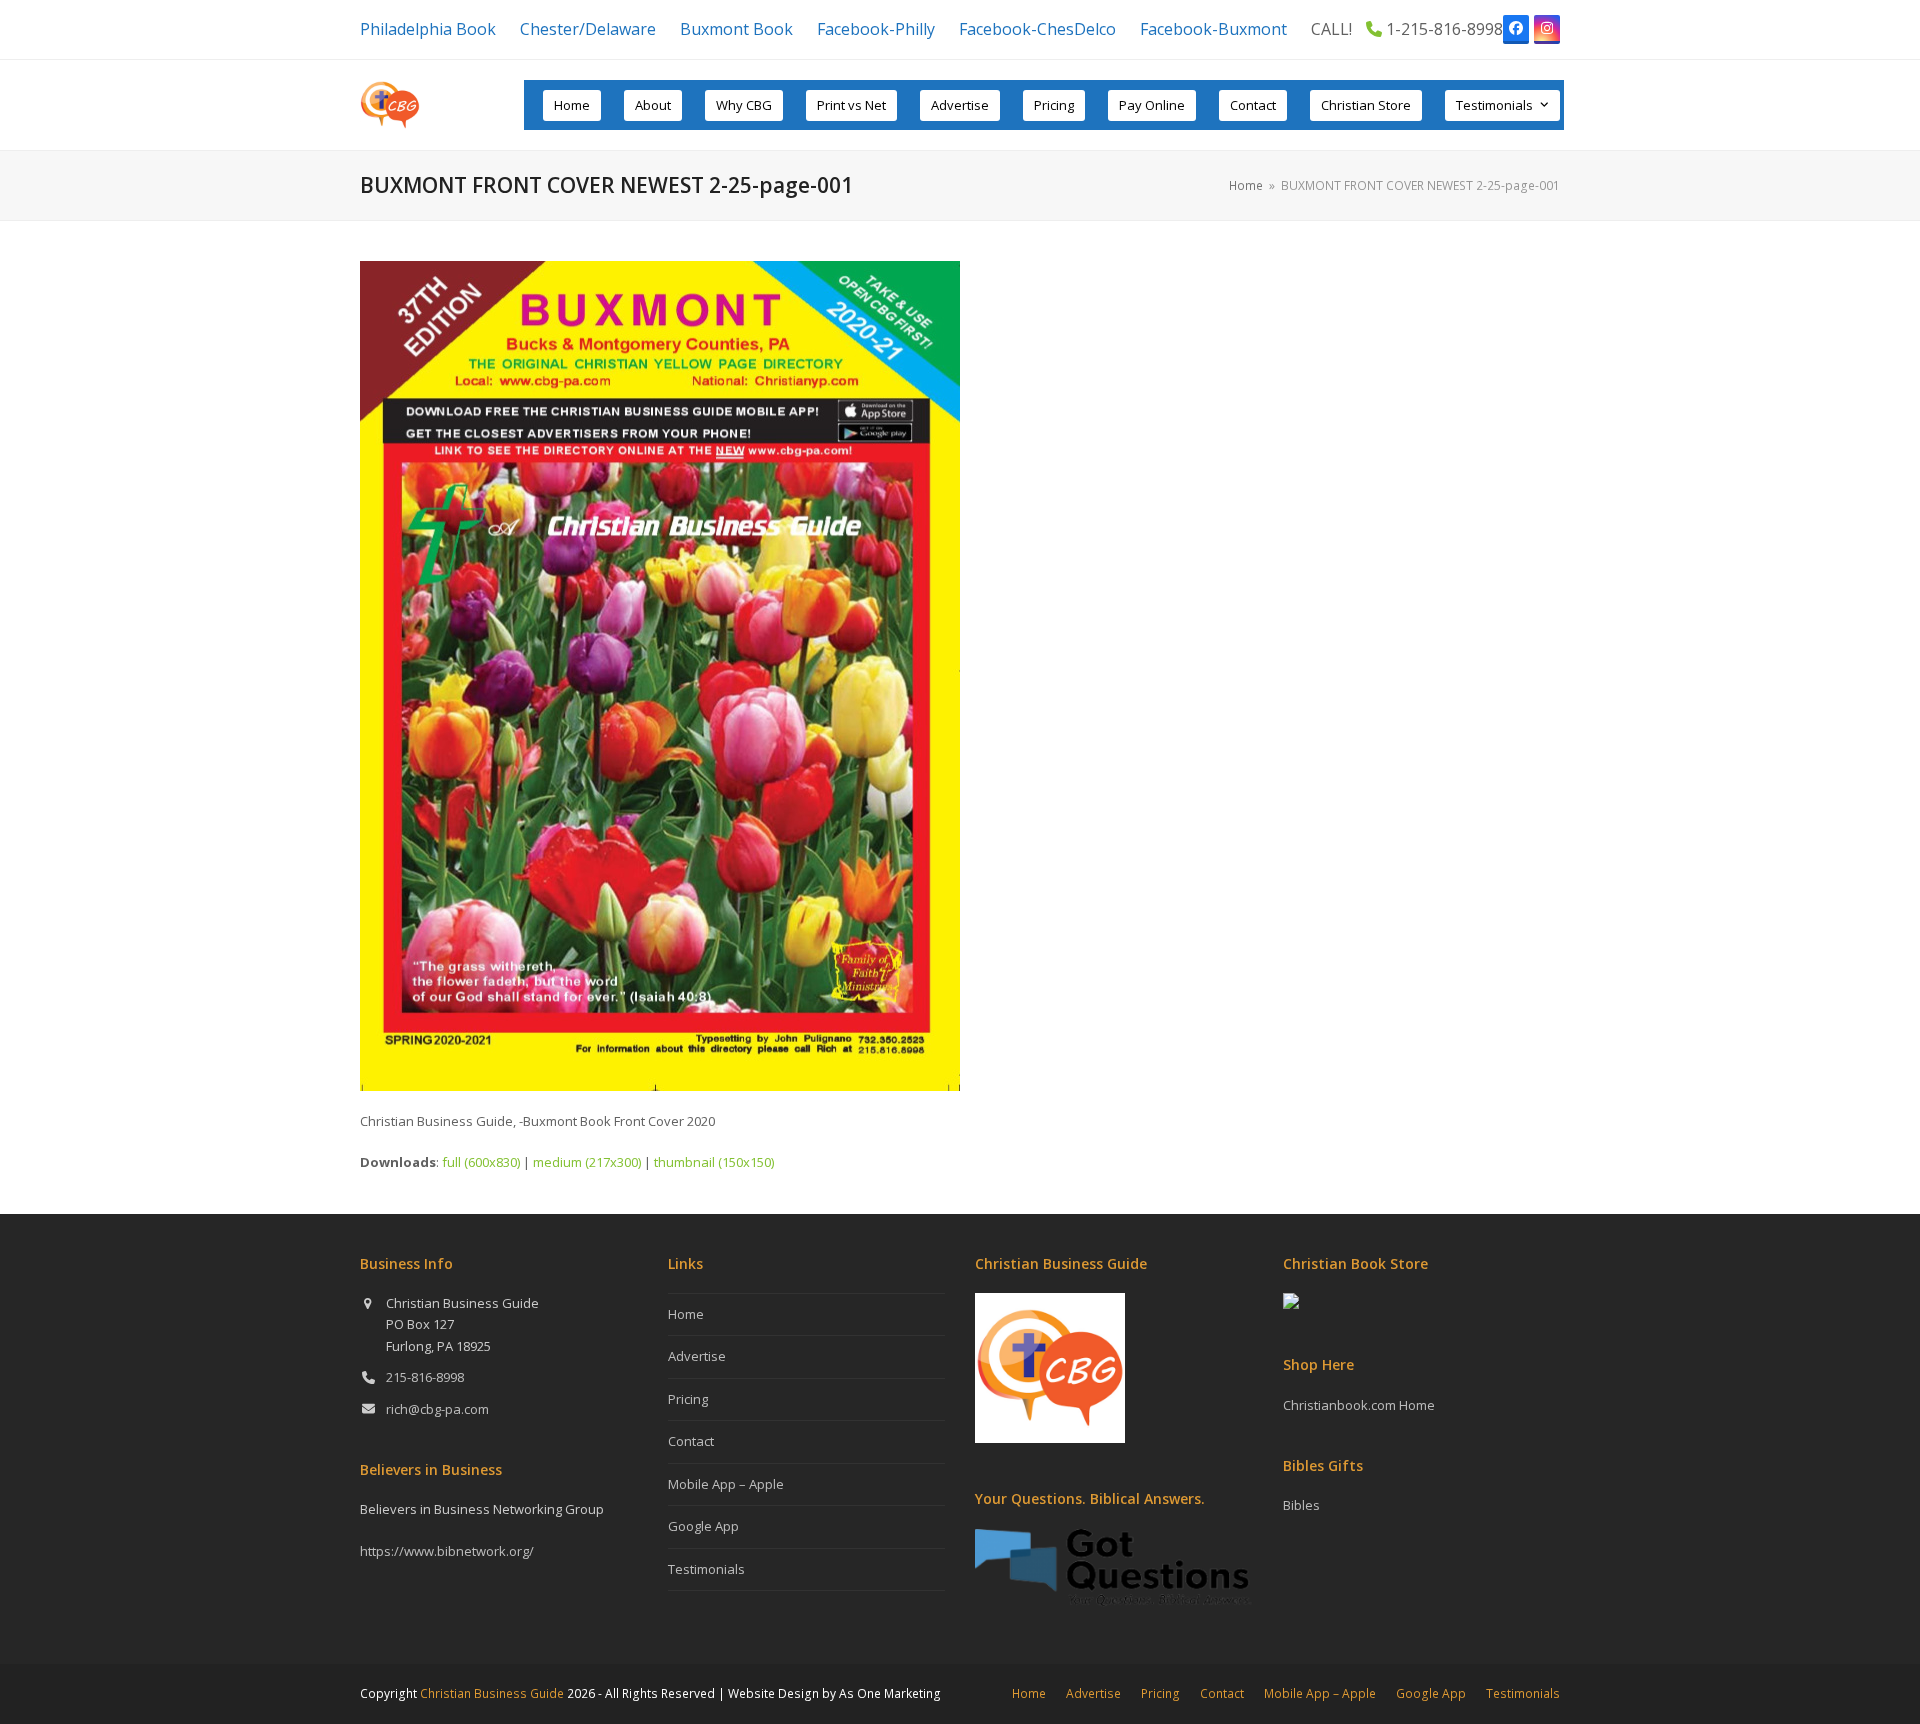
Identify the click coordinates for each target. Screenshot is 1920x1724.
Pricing (688, 1399)
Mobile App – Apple (726, 1484)
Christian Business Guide (492, 1693)
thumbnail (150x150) (714, 1162)
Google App (703, 1526)
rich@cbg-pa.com (437, 1409)
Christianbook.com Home (1359, 1405)
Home (686, 1314)
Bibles (1301, 1505)
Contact (691, 1441)
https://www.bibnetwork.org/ (447, 1551)
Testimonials (706, 1569)
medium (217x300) (587, 1162)
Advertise (697, 1356)
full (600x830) (481, 1162)
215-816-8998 (425, 1377)
